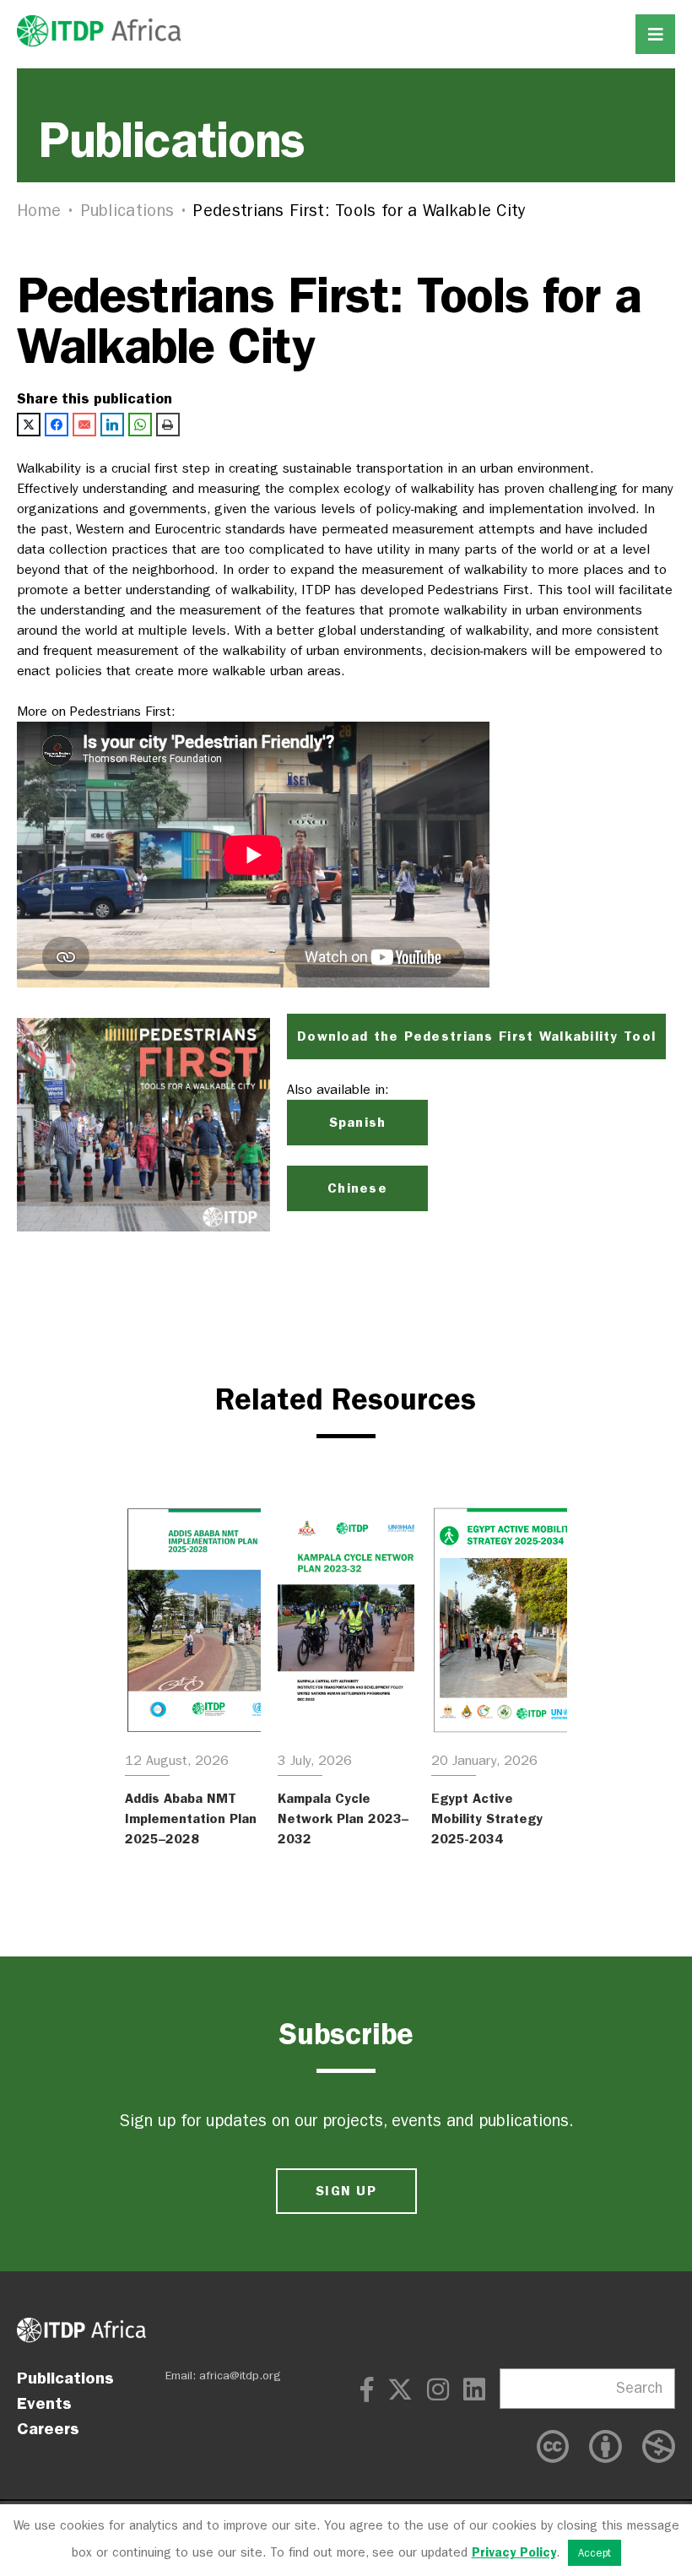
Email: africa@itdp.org (223, 2376)
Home (39, 211)
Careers (48, 2428)
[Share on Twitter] (29, 425)
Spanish (358, 1122)
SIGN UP (346, 2191)
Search (639, 2388)
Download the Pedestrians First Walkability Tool (476, 1036)
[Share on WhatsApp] (140, 425)
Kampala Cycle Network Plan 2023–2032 (343, 1818)
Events (44, 2403)
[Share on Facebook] (57, 425)
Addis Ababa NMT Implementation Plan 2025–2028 (191, 1818)
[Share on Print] (168, 425)
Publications (128, 211)
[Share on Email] (84, 425)
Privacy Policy (514, 2552)
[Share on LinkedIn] (112, 425)
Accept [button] (595, 2553)
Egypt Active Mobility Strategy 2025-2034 (487, 1818)
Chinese (357, 1188)
